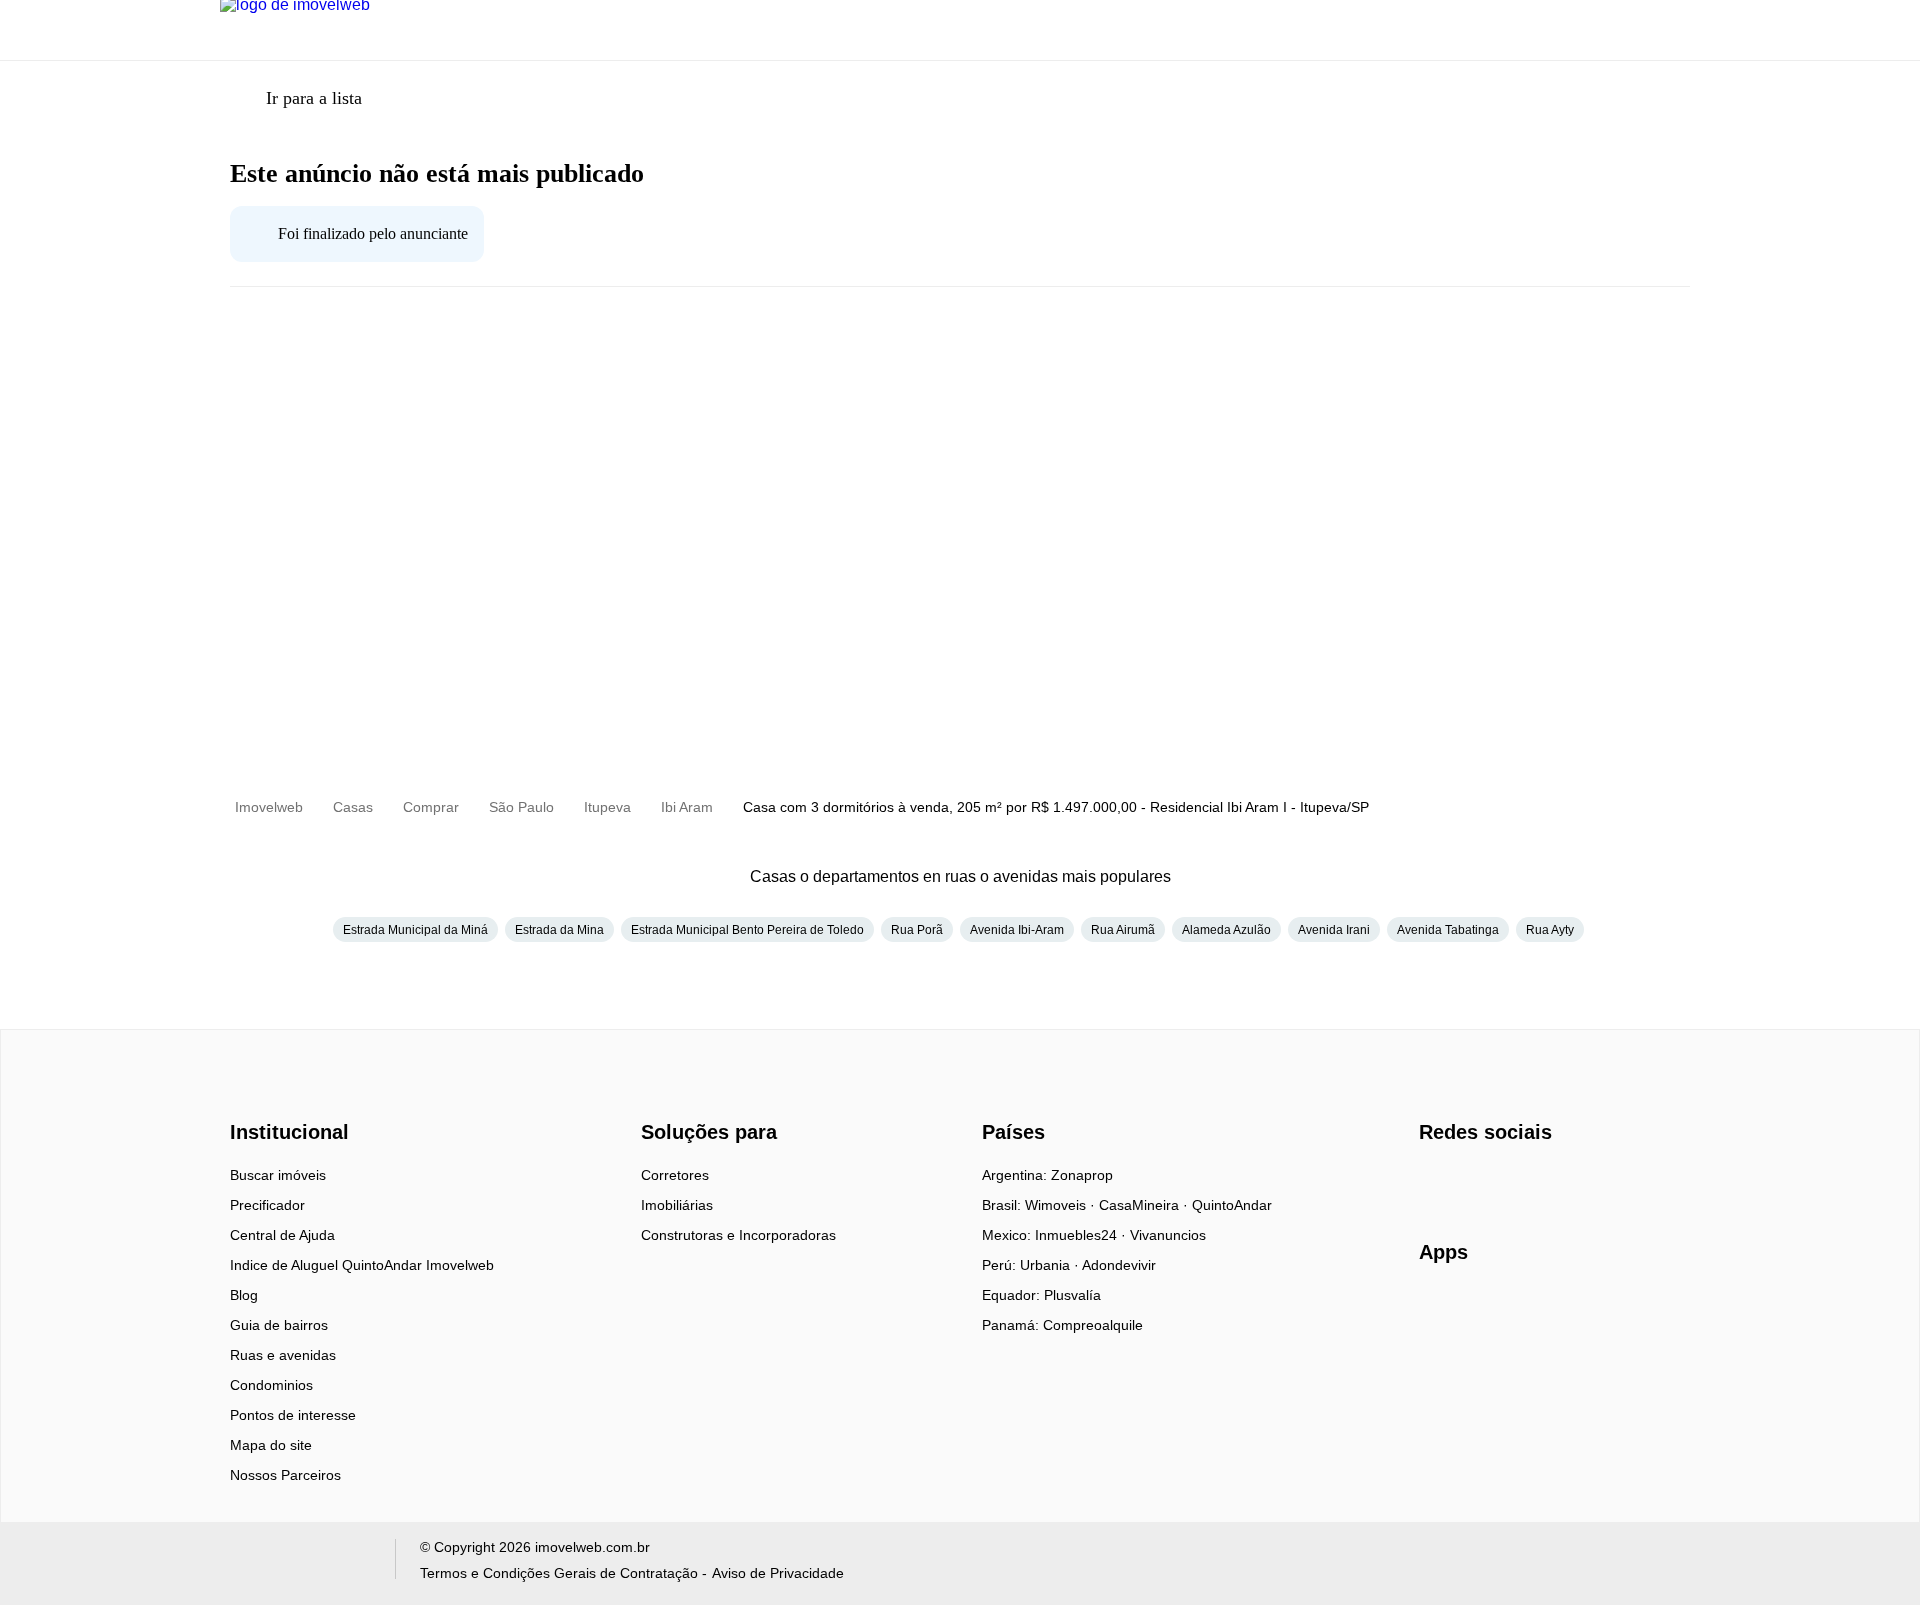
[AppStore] (1483, 1309)
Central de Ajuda (282, 1235)
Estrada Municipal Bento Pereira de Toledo (747, 930)
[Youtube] (1501, 1182)
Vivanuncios (1168, 1235)
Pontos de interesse (293, 1415)
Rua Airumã (1123, 930)
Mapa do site (271, 1445)
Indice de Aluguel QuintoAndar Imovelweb (362, 1265)
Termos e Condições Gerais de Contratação (559, 1573)
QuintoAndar (1232, 1205)
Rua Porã (917, 930)
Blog (244, 1295)
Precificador (267, 1205)
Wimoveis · (1062, 1205)
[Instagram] (1468, 1182)
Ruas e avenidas (283, 1355)
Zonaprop (1082, 1175)
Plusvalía (1072, 1295)
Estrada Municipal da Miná (415, 930)
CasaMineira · (1145, 1205)
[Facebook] (1435, 1182)
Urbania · (1051, 1265)
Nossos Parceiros (285, 1475)
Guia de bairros (279, 1325)
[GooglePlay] (1618, 1310)
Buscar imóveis (278, 1175)
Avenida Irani (1334, 930)
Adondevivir (1119, 1265)
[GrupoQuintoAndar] (295, 1563)
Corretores (675, 1175)
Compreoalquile (1093, 1325)
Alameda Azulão (1226, 930)
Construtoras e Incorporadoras (738, 1235)
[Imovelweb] (300, 1097)
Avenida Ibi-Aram (1017, 930)
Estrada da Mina (559, 930)
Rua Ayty (1550, 930)
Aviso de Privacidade (778, 1573)
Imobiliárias (677, 1205)
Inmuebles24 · (1082, 1235)
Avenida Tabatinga (1448, 930)
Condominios (271, 1385)
